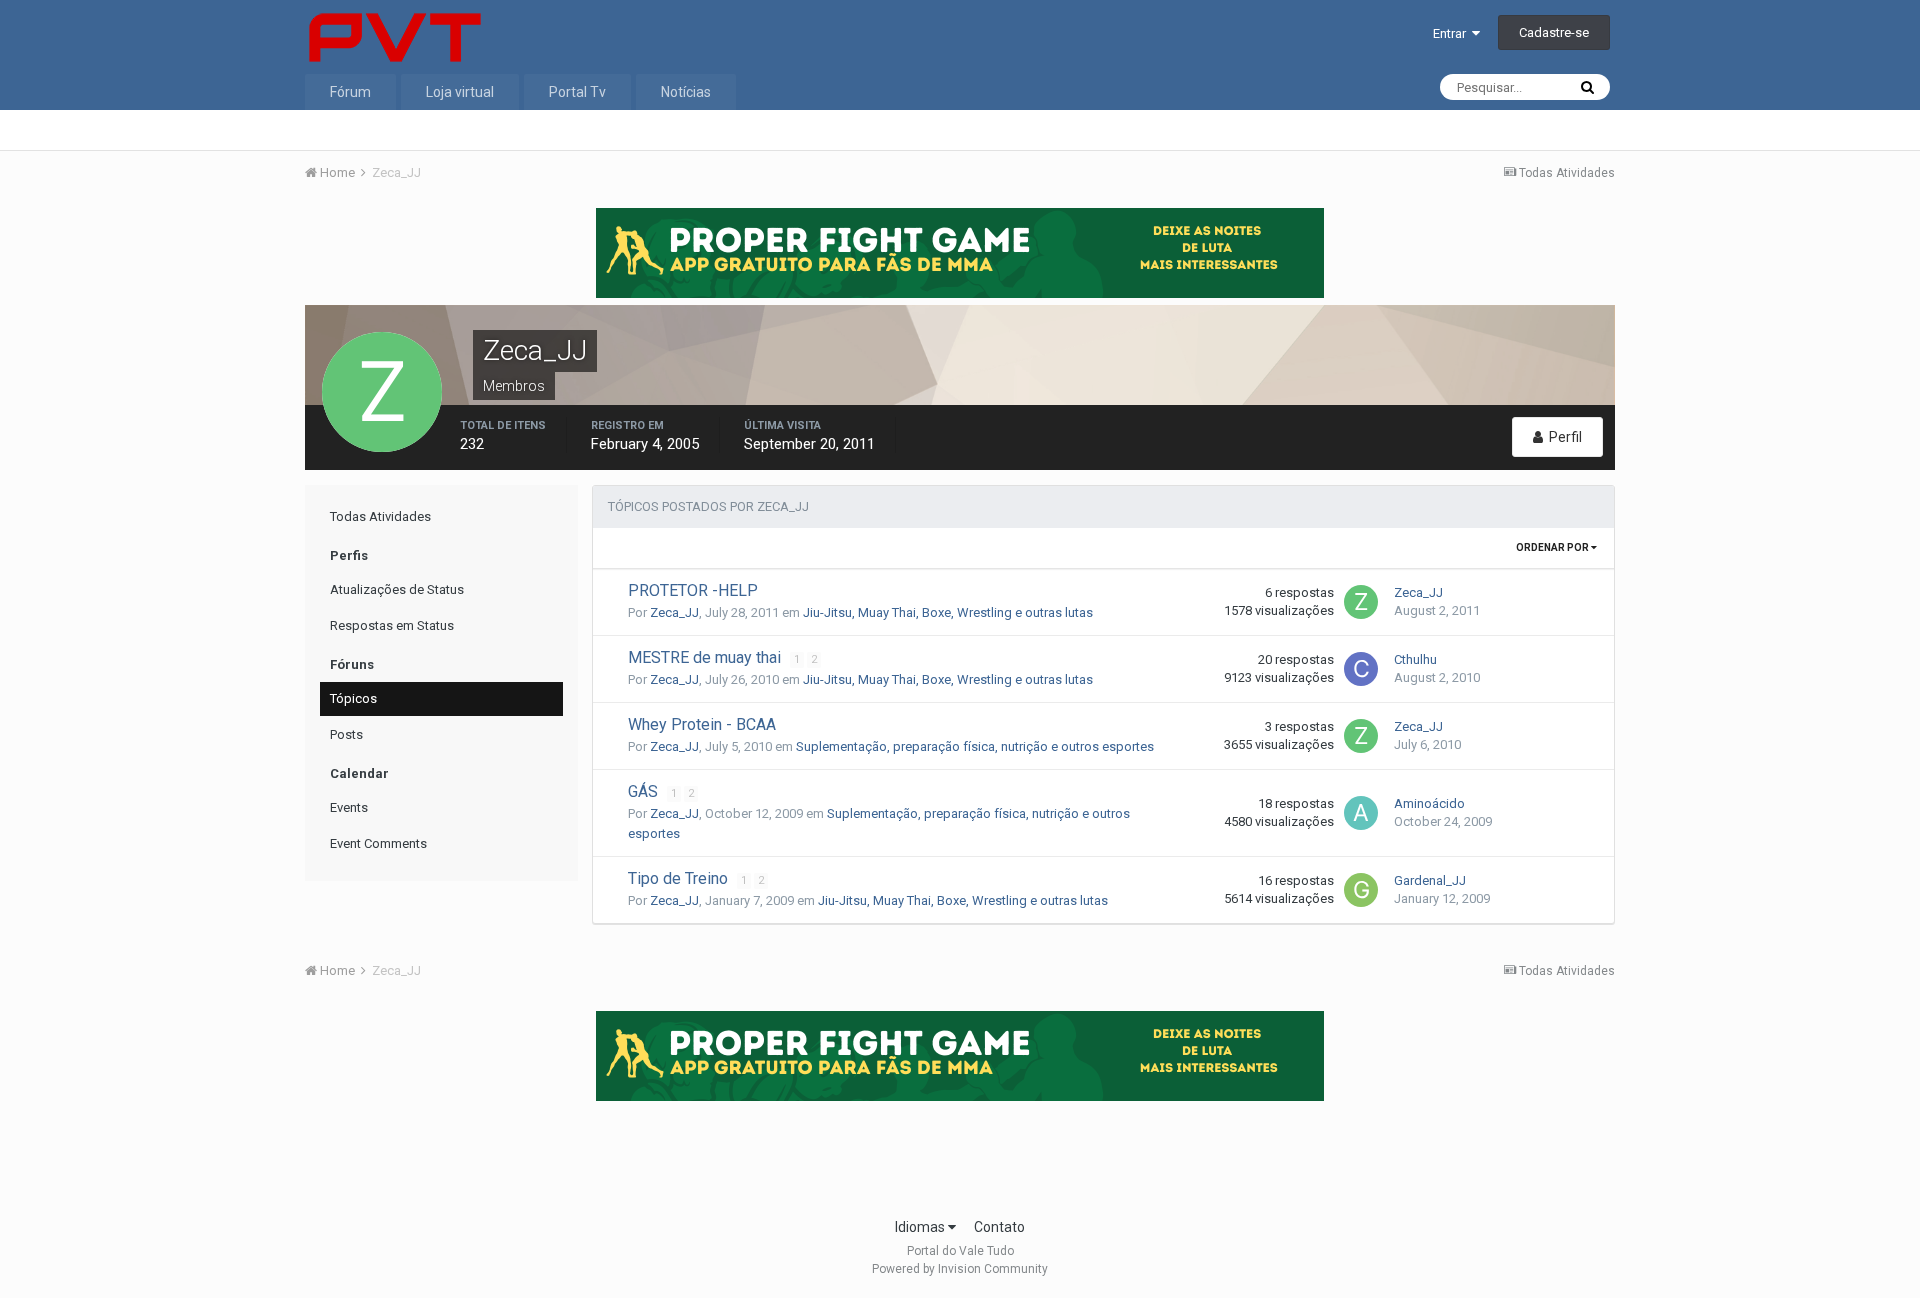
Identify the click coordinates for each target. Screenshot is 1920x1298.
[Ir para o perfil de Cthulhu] (1361, 669)
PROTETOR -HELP (693, 590)
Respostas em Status (392, 625)
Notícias (686, 92)
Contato (999, 1227)
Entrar (1452, 33)
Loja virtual (460, 92)
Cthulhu (1415, 659)
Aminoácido (1429, 803)
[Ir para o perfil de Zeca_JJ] (1361, 602)
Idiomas (921, 1227)
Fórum (350, 92)
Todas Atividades (380, 516)
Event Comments (378, 843)
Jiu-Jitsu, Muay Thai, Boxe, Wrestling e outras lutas (948, 612)
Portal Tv (577, 92)
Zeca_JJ (674, 612)
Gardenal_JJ (1430, 880)
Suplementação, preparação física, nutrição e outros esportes (975, 746)
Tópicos (353, 698)
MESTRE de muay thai (706, 657)
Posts (346, 734)
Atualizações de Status (397, 589)
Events (349, 807)
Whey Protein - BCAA (702, 724)
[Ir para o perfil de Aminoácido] (1361, 813)
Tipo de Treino (680, 878)
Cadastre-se (1554, 32)
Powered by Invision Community (960, 1269)
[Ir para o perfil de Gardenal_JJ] (1361, 890)
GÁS (645, 791)
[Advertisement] (960, 1153)
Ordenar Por (1553, 547)
